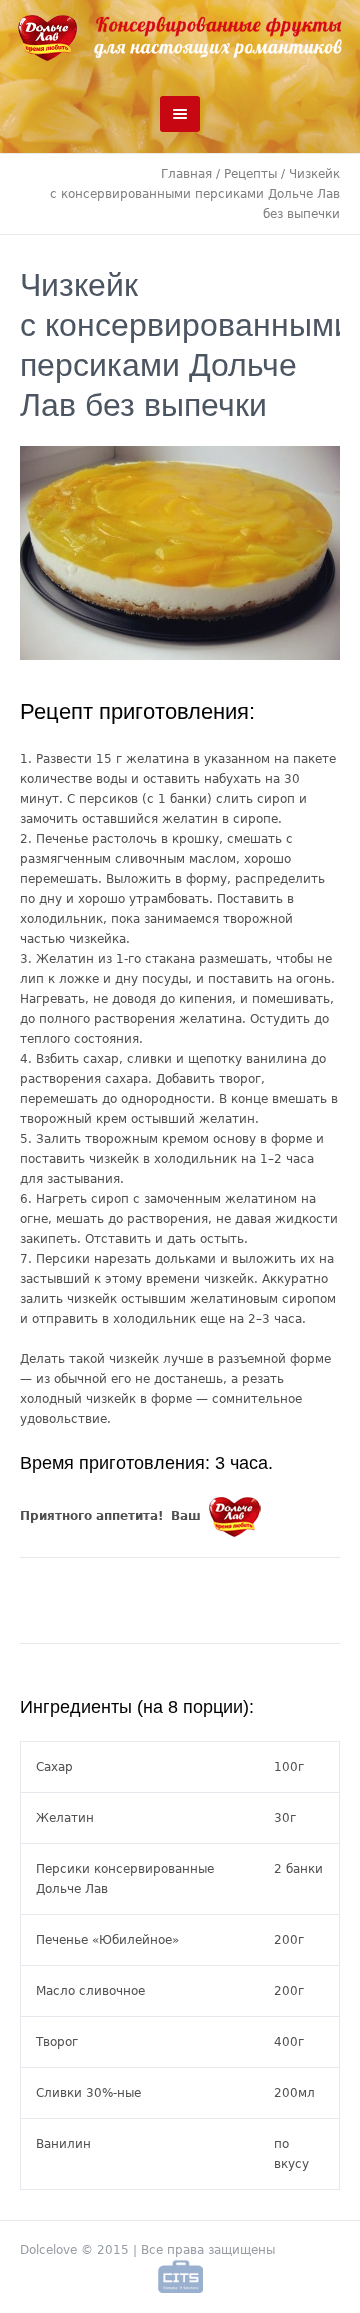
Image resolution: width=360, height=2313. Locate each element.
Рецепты (250, 174)
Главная (186, 174)
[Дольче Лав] (180, 38)
